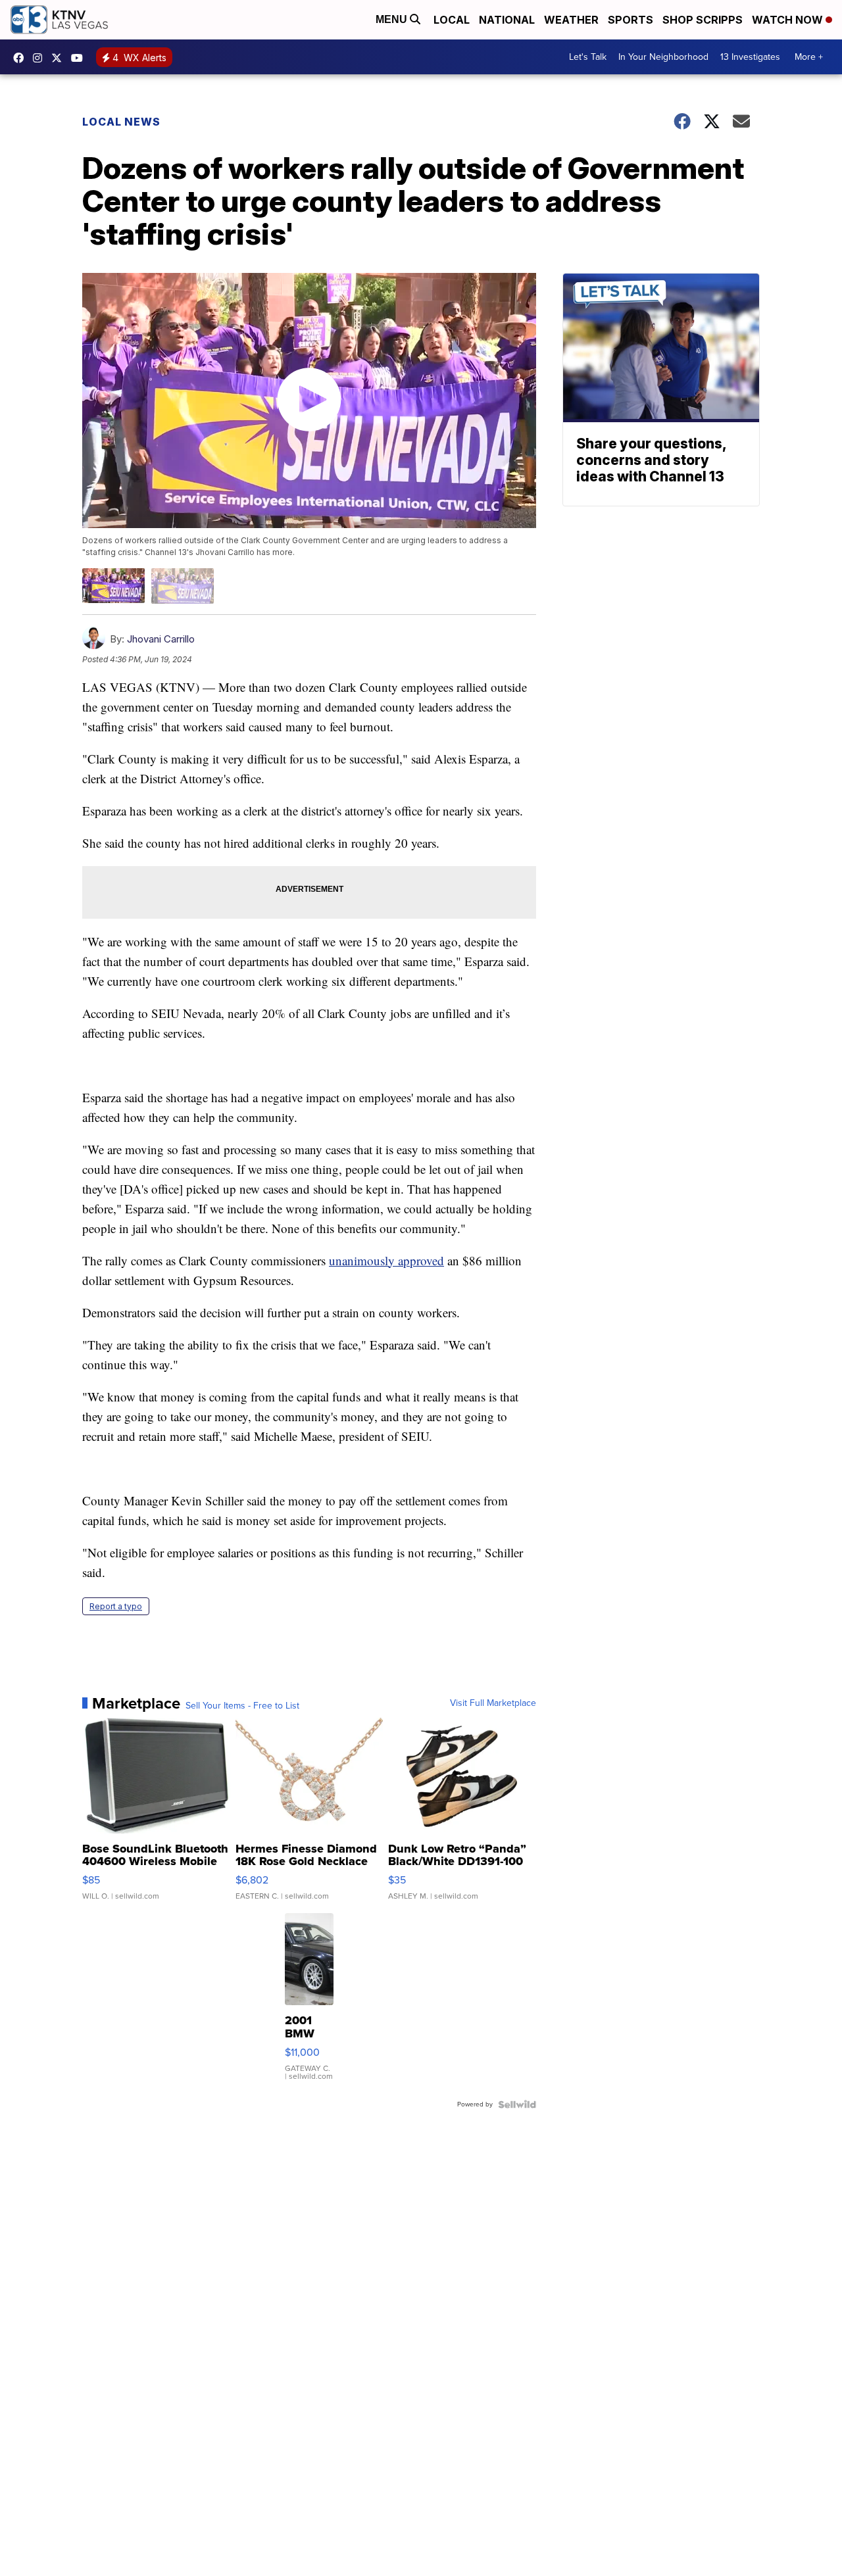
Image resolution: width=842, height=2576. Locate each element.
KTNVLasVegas (22, 58)
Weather (571, 20)
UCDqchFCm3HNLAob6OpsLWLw (80, 58)
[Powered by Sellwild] (517, 2104)
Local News (121, 122)
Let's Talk (588, 57)
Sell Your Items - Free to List (242, 1706)
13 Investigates (750, 57)
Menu (393, 19)
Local (452, 20)
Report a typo (116, 1606)
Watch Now (789, 20)
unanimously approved (386, 1260)
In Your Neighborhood (663, 57)
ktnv (41, 58)
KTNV (60, 58)
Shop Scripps (703, 20)
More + (809, 57)
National (507, 20)
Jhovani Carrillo (161, 639)
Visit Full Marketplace (493, 1703)
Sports (631, 20)
